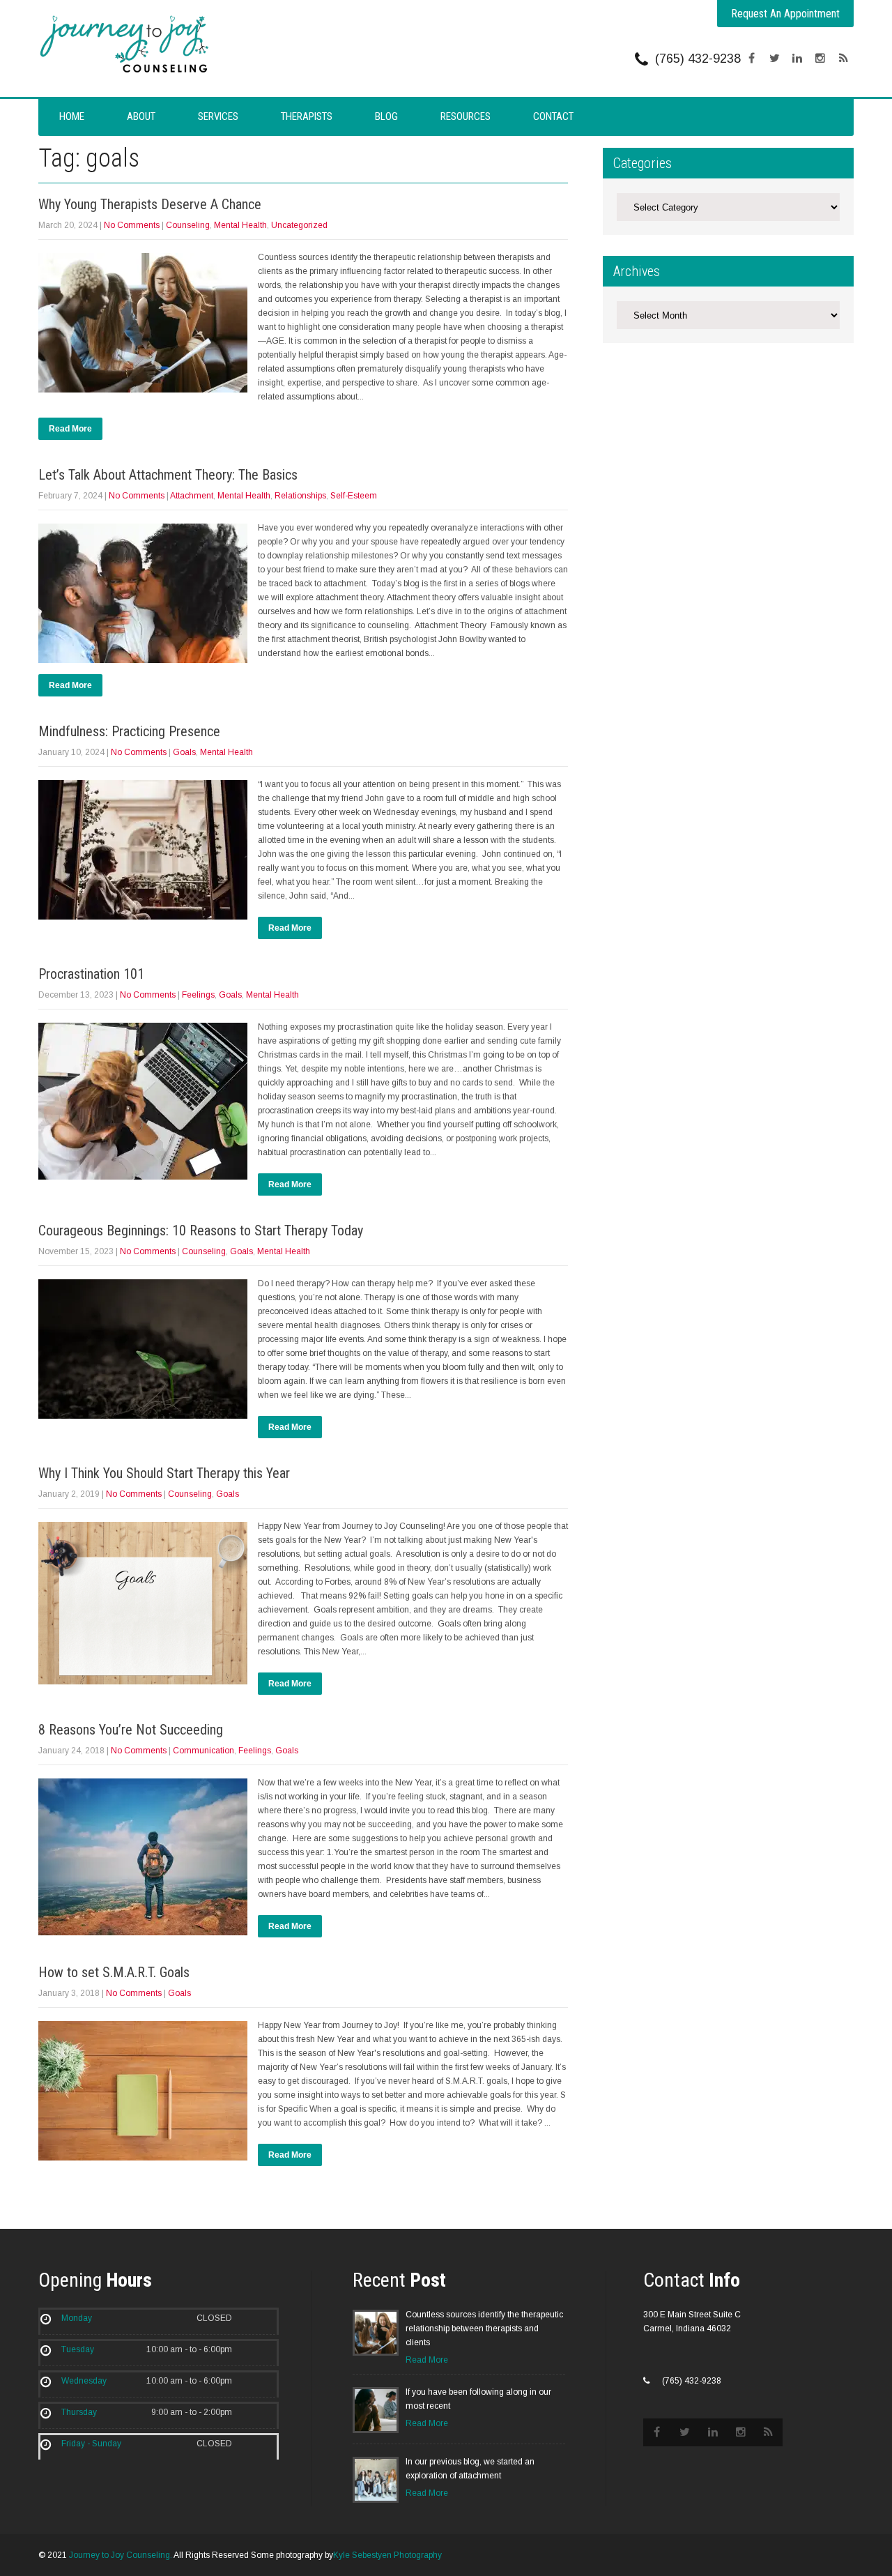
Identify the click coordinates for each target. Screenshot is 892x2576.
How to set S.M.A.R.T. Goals (114, 1972)
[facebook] (751, 59)
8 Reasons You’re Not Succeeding (131, 1730)
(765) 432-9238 (698, 59)
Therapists (307, 116)
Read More (70, 429)
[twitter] (774, 59)
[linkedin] (797, 59)
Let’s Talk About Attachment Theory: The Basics (168, 475)
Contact (553, 116)
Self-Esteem (354, 496)
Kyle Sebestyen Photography (387, 2555)
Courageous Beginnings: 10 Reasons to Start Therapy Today (201, 1230)
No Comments (132, 225)
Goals (184, 752)
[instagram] (820, 59)
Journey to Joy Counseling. (121, 2555)
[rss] (843, 59)
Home (72, 116)
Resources (466, 116)
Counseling (188, 225)
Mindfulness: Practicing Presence (129, 731)
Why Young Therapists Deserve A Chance (150, 204)
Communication (203, 1751)
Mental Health (240, 225)
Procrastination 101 (91, 974)
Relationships (300, 496)
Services (218, 116)
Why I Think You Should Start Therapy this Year (164, 1473)
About (141, 116)
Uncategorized (299, 225)
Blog (386, 116)
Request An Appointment (785, 14)
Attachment (192, 496)
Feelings (198, 995)
